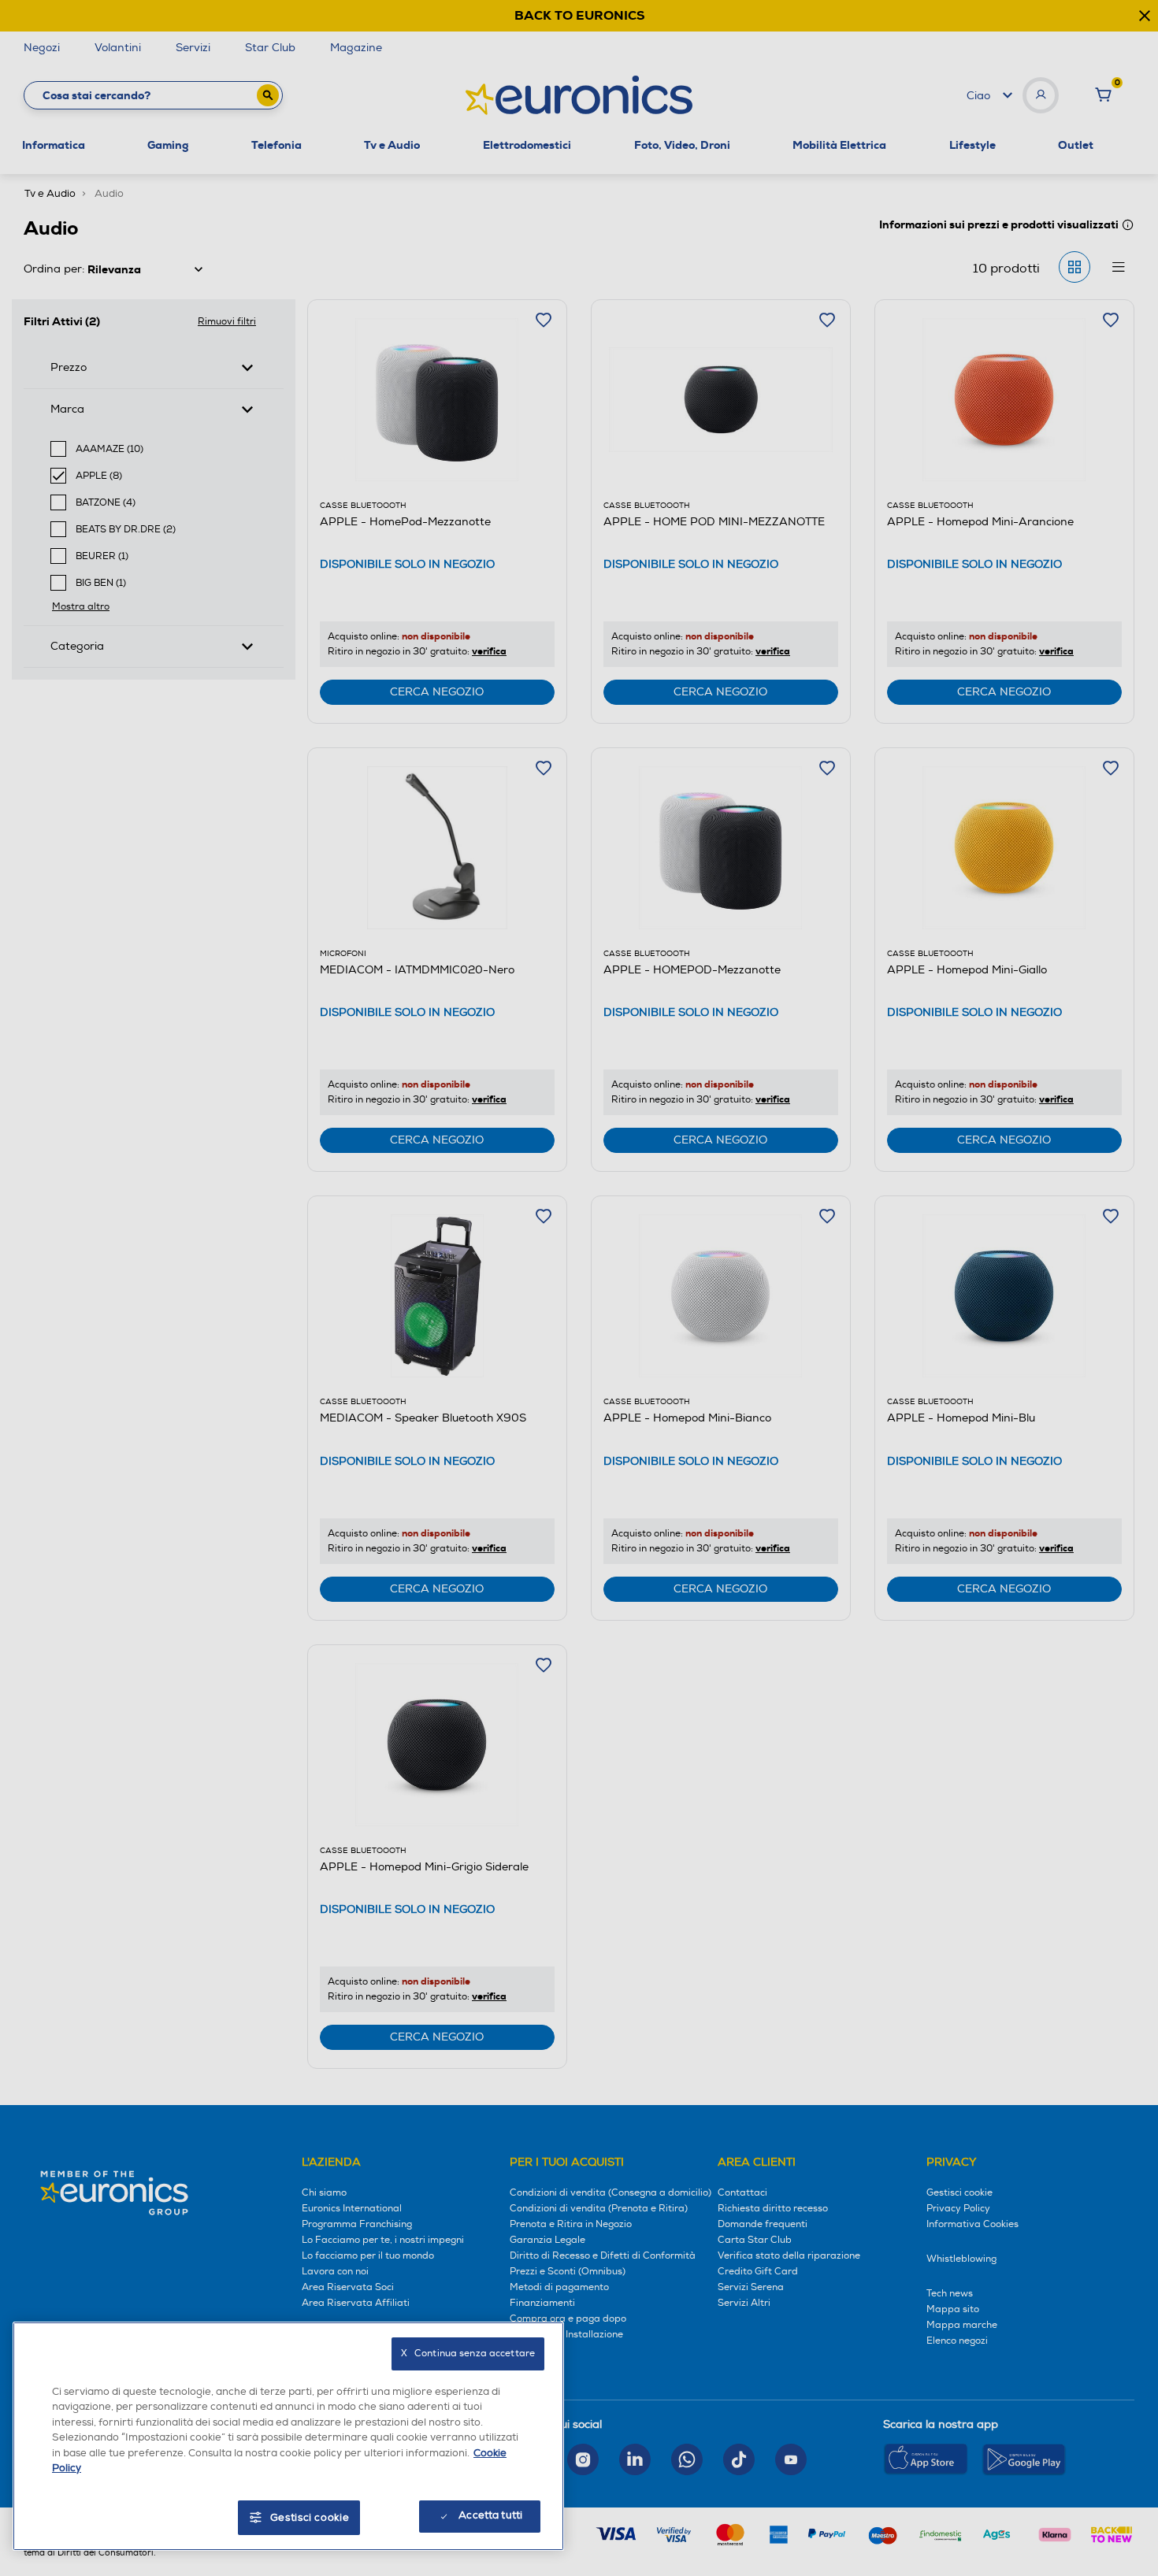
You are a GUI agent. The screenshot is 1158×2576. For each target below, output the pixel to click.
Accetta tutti (490, 2515)
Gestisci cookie (310, 2518)
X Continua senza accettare (468, 2354)
